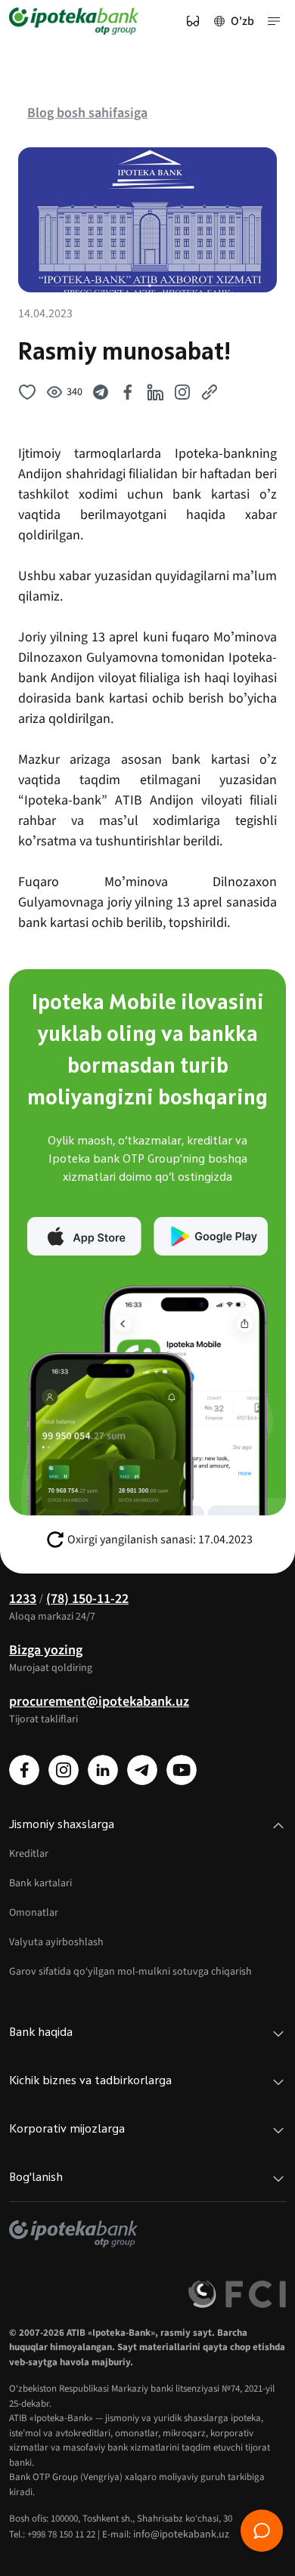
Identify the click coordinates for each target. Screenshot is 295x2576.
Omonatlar (34, 1913)
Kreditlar (29, 1854)
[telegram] (142, 1770)
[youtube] (182, 1770)
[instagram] (64, 1770)
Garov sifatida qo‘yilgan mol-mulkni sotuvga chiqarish (130, 1972)
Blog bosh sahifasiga (87, 113)
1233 (23, 1599)
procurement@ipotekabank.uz (99, 1702)
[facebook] (24, 1770)
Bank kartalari (40, 1883)
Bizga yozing (46, 1650)
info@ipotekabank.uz (181, 2534)
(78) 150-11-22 (87, 1599)
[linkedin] (103, 1770)
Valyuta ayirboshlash (56, 1942)
